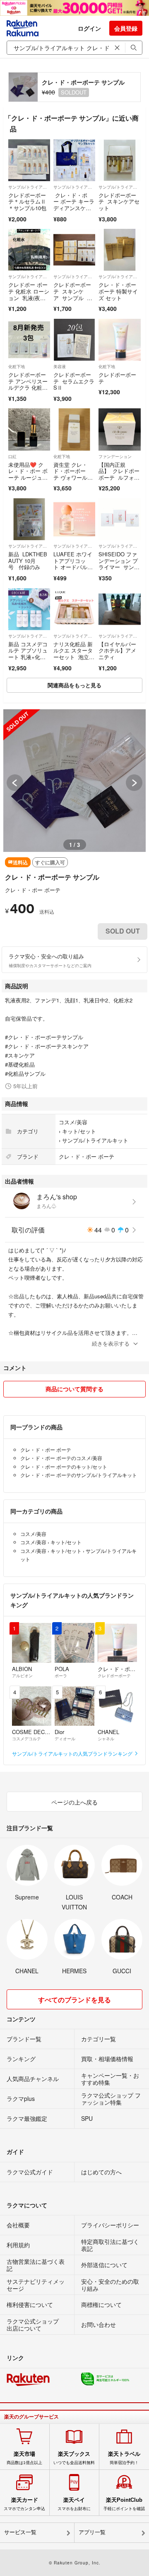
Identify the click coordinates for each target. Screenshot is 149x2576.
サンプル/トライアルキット (29, 187)
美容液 (60, 366)
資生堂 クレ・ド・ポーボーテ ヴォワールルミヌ (73, 474)
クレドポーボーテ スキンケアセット (119, 201)
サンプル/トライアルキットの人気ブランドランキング (73, 1753)
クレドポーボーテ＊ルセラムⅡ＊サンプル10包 (27, 201)
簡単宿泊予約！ (124, 2458)
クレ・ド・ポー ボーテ (33, 890)
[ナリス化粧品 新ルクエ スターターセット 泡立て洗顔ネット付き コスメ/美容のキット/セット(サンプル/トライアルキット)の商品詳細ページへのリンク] (74, 609)
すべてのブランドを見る (74, 2000)
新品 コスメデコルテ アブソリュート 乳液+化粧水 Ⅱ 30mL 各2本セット (28, 657)
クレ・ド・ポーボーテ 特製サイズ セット (118, 291)
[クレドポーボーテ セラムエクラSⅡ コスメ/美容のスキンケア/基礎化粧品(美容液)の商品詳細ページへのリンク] (74, 340)
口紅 (12, 456)
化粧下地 (17, 366)
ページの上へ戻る (74, 1802)
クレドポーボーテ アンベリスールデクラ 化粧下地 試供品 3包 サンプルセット (28, 387)
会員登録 (126, 28)
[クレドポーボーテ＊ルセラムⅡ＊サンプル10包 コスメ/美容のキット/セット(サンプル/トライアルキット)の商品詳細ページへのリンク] (29, 160)
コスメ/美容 (73, 1122)
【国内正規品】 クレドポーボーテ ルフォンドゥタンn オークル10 (119, 477)
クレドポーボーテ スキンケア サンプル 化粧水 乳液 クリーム (73, 297)
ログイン (89, 28)
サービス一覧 (20, 2532)
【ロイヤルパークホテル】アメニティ (117, 650)
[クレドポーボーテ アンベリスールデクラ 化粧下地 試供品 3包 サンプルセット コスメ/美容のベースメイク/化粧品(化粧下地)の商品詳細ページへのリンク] (29, 340)
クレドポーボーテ (117, 378)
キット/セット (79, 1131)
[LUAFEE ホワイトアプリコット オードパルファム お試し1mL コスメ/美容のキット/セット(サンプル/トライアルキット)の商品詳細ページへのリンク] (74, 519)
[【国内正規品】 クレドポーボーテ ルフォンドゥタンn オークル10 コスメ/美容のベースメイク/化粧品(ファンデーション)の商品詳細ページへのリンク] (119, 429)
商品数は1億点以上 (24, 2458)
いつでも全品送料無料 (74, 2458)
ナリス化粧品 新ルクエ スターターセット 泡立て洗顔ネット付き (74, 654)
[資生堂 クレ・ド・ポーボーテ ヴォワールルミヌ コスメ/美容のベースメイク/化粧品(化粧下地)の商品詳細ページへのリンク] (74, 429)
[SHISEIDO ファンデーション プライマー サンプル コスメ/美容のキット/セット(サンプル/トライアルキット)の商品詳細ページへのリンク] (119, 519)
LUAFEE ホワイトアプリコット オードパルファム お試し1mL (73, 564)
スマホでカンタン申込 (24, 2504)
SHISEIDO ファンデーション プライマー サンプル (119, 564)
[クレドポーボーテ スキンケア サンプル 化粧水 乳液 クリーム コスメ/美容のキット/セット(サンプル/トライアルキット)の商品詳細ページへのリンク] (74, 250)
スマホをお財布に (74, 2504)
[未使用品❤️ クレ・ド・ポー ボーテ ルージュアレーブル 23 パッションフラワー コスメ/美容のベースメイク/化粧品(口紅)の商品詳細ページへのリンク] (29, 429)
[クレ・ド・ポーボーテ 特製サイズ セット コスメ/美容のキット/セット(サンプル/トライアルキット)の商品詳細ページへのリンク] (119, 250)
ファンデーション (115, 456)
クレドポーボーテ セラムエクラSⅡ (74, 381)
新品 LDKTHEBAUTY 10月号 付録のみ (28, 560)
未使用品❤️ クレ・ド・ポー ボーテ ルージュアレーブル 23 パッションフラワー (29, 477)
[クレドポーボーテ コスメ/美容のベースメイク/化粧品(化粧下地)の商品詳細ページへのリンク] (119, 340)
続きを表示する (111, 1343)
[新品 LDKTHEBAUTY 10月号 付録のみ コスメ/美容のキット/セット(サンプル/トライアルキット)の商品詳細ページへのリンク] (29, 519)
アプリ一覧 (92, 2532)
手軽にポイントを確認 (124, 2504)
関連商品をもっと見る (74, 685)
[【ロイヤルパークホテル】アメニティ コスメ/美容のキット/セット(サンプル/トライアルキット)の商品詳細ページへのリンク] (119, 609)
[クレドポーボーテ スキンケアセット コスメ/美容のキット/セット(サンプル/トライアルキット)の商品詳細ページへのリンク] (119, 160)
